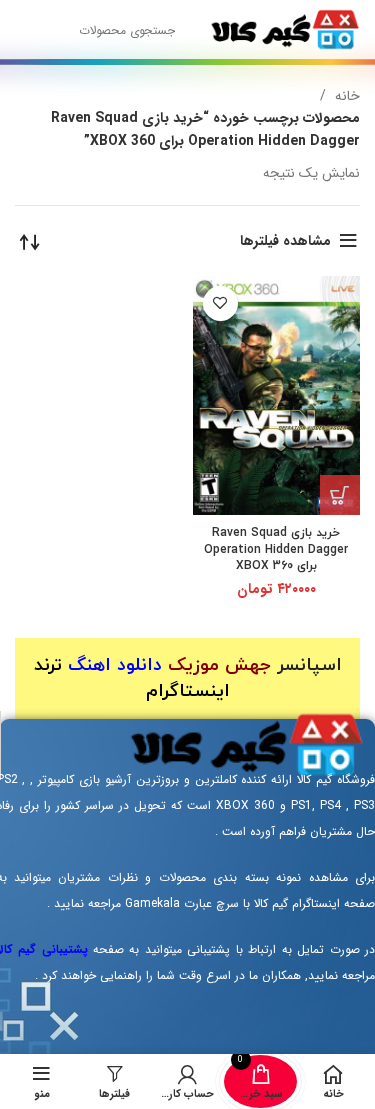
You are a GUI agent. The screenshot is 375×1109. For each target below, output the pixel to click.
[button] (340, 495)
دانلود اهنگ (115, 665)
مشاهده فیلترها (285, 241)
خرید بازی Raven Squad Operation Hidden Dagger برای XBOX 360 (276, 550)
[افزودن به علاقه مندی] (220, 303)
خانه (345, 96)
